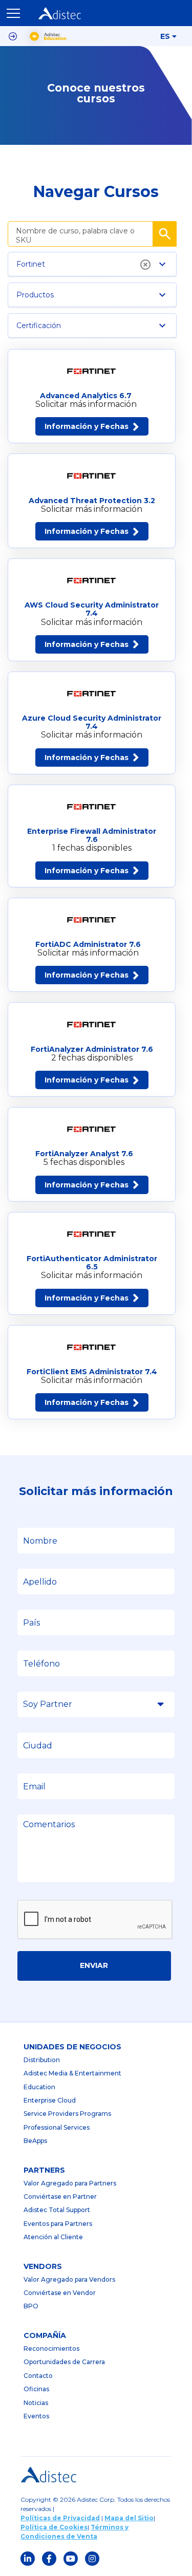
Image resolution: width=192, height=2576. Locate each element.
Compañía (45, 2335)
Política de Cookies (54, 2527)
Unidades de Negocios (72, 2047)
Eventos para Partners (58, 2224)
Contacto (38, 2376)
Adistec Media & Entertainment (72, 2073)
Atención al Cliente (53, 2237)
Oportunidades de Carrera (64, 2362)
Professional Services (57, 2127)
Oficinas (36, 2389)
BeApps (35, 2141)
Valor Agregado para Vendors (69, 2279)
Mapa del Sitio (129, 2518)
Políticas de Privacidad (60, 2518)
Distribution (42, 2060)
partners (44, 2170)
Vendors (43, 2266)
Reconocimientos (51, 2348)
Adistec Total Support (57, 2210)
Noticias (36, 2403)
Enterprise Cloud (50, 2100)
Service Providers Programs (67, 2114)
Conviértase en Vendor (60, 2293)
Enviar (94, 1965)
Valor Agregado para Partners (70, 2183)
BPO (31, 2306)
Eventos (36, 2416)
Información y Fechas (87, 426)
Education (39, 2087)
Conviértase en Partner (60, 2196)
